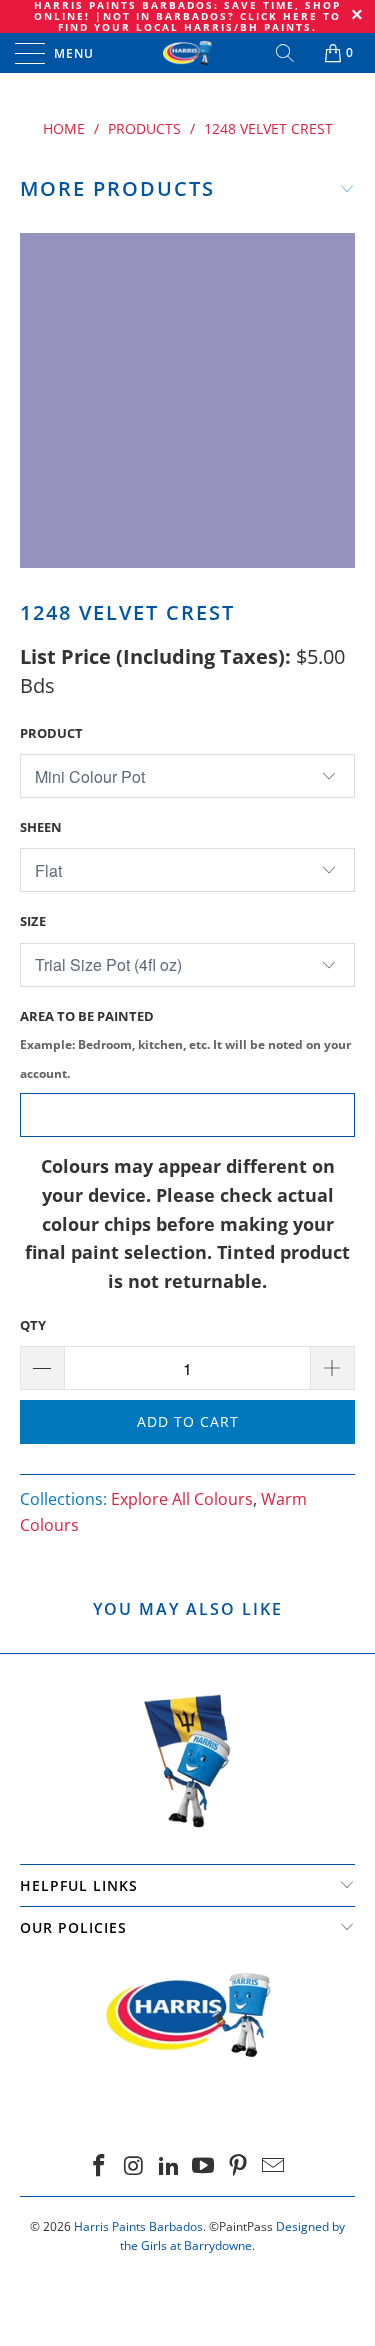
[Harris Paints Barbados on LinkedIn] (169, 2166)
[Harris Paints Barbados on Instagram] (135, 2166)
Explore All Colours (182, 1499)
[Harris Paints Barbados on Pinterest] (239, 2166)
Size (33, 921)
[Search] (286, 53)
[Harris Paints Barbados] (188, 53)
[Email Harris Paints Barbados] (273, 2166)
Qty (33, 1325)
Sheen (41, 827)
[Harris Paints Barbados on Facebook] (100, 2166)
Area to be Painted (185, 1044)
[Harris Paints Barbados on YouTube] (204, 2166)
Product (51, 733)
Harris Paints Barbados (138, 2226)
